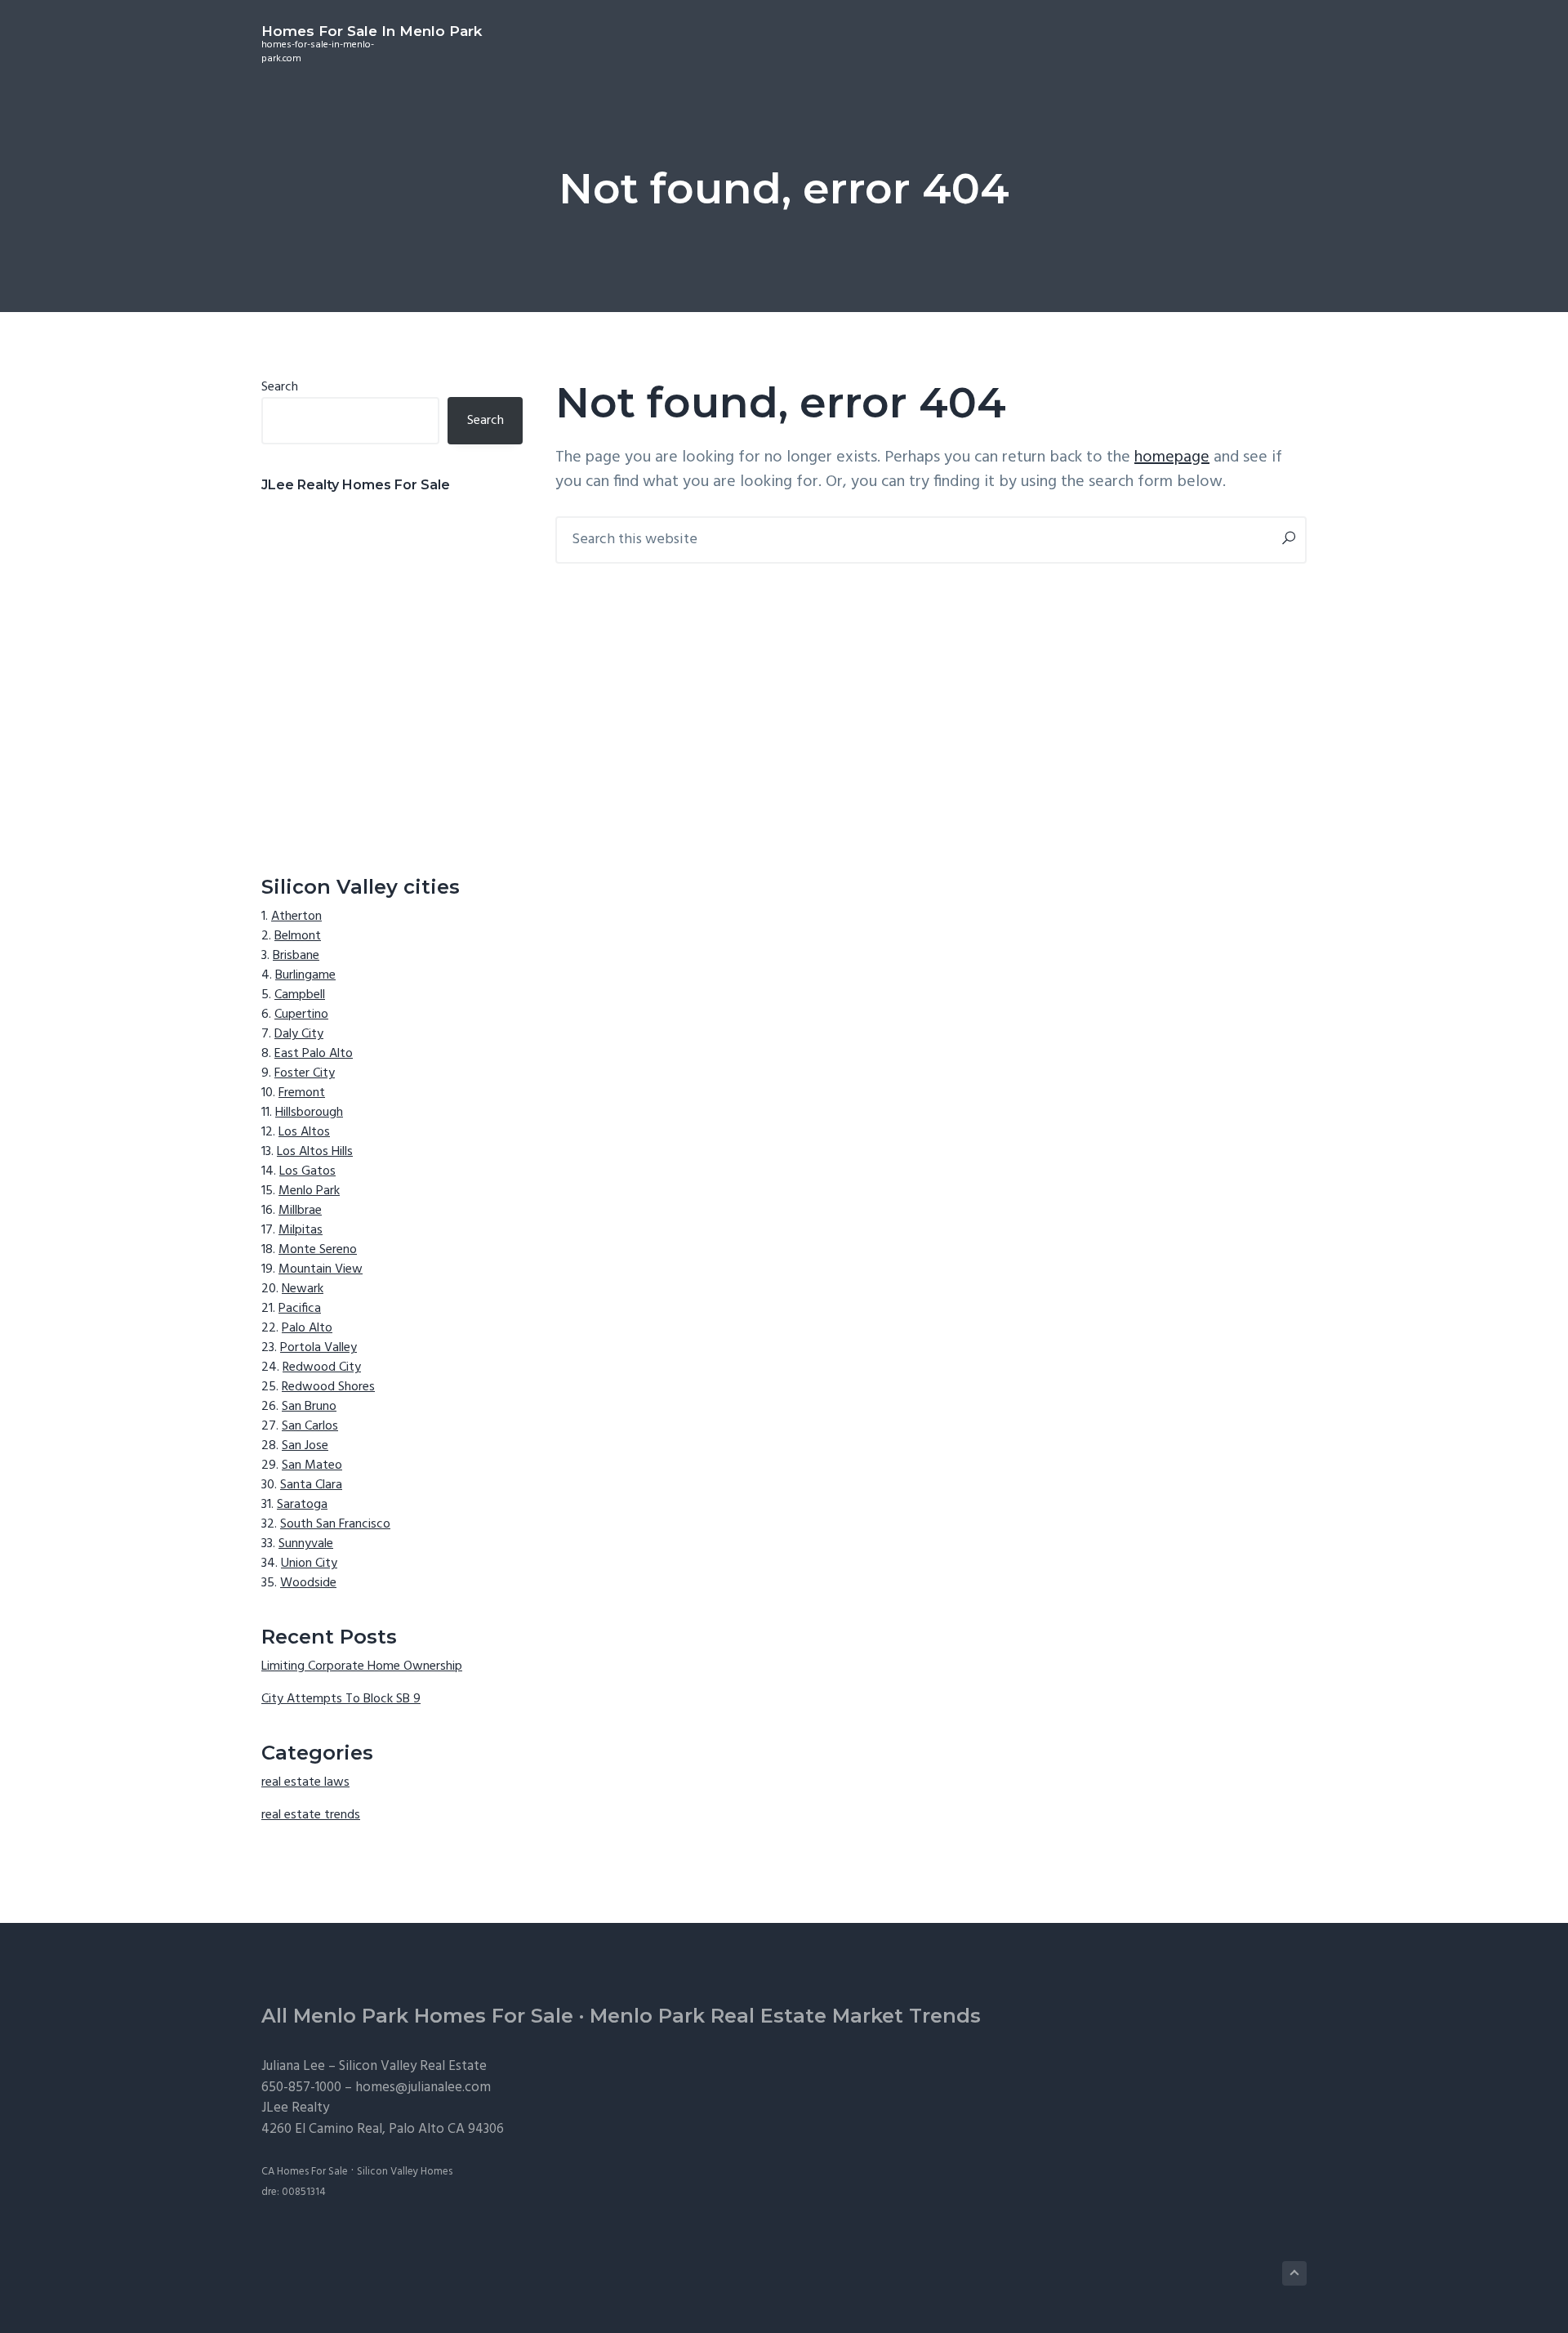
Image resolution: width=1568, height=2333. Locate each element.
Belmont (298, 936)
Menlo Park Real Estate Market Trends (785, 2016)
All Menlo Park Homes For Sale (417, 2016)
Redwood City (322, 1367)
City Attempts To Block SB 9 (341, 1699)
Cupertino (301, 1015)
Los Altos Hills (315, 1152)
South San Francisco (335, 1524)
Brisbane (296, 956)
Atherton (296, 917)
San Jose (305, 1446)
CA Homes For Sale (305, 2172)
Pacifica (300, 1309)
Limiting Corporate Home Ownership (362, 1666)
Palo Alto (307, 1328)
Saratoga (302, 1505)
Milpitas (301, 1230)
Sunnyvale (306, 1544)
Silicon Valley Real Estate (413, 2066)
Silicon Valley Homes (405, 2172)
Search (280, 387)
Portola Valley (318, 1348)
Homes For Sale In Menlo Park (372, 31)
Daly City (299, 1034)
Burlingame (305, 975)
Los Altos (304, 1132)
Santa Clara (311, 1485)
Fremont (302, 1093)
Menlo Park (309, 1191)
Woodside (308, 1583)
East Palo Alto (314, 1054)
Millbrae (300, 1211)
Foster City (305, 1073)
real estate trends (311, 1815)
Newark (303, 1289)
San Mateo (312, 1465)
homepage (1172, 457)
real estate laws (305, 1782)
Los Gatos (307, 1171)
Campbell (300, 995)
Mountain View (321, 1269)
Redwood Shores (328, 1387)
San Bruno (309, 1407)
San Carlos (310, 1426)
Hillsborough (309, 1113)
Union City (309, 1564)
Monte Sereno (318, 1250)
